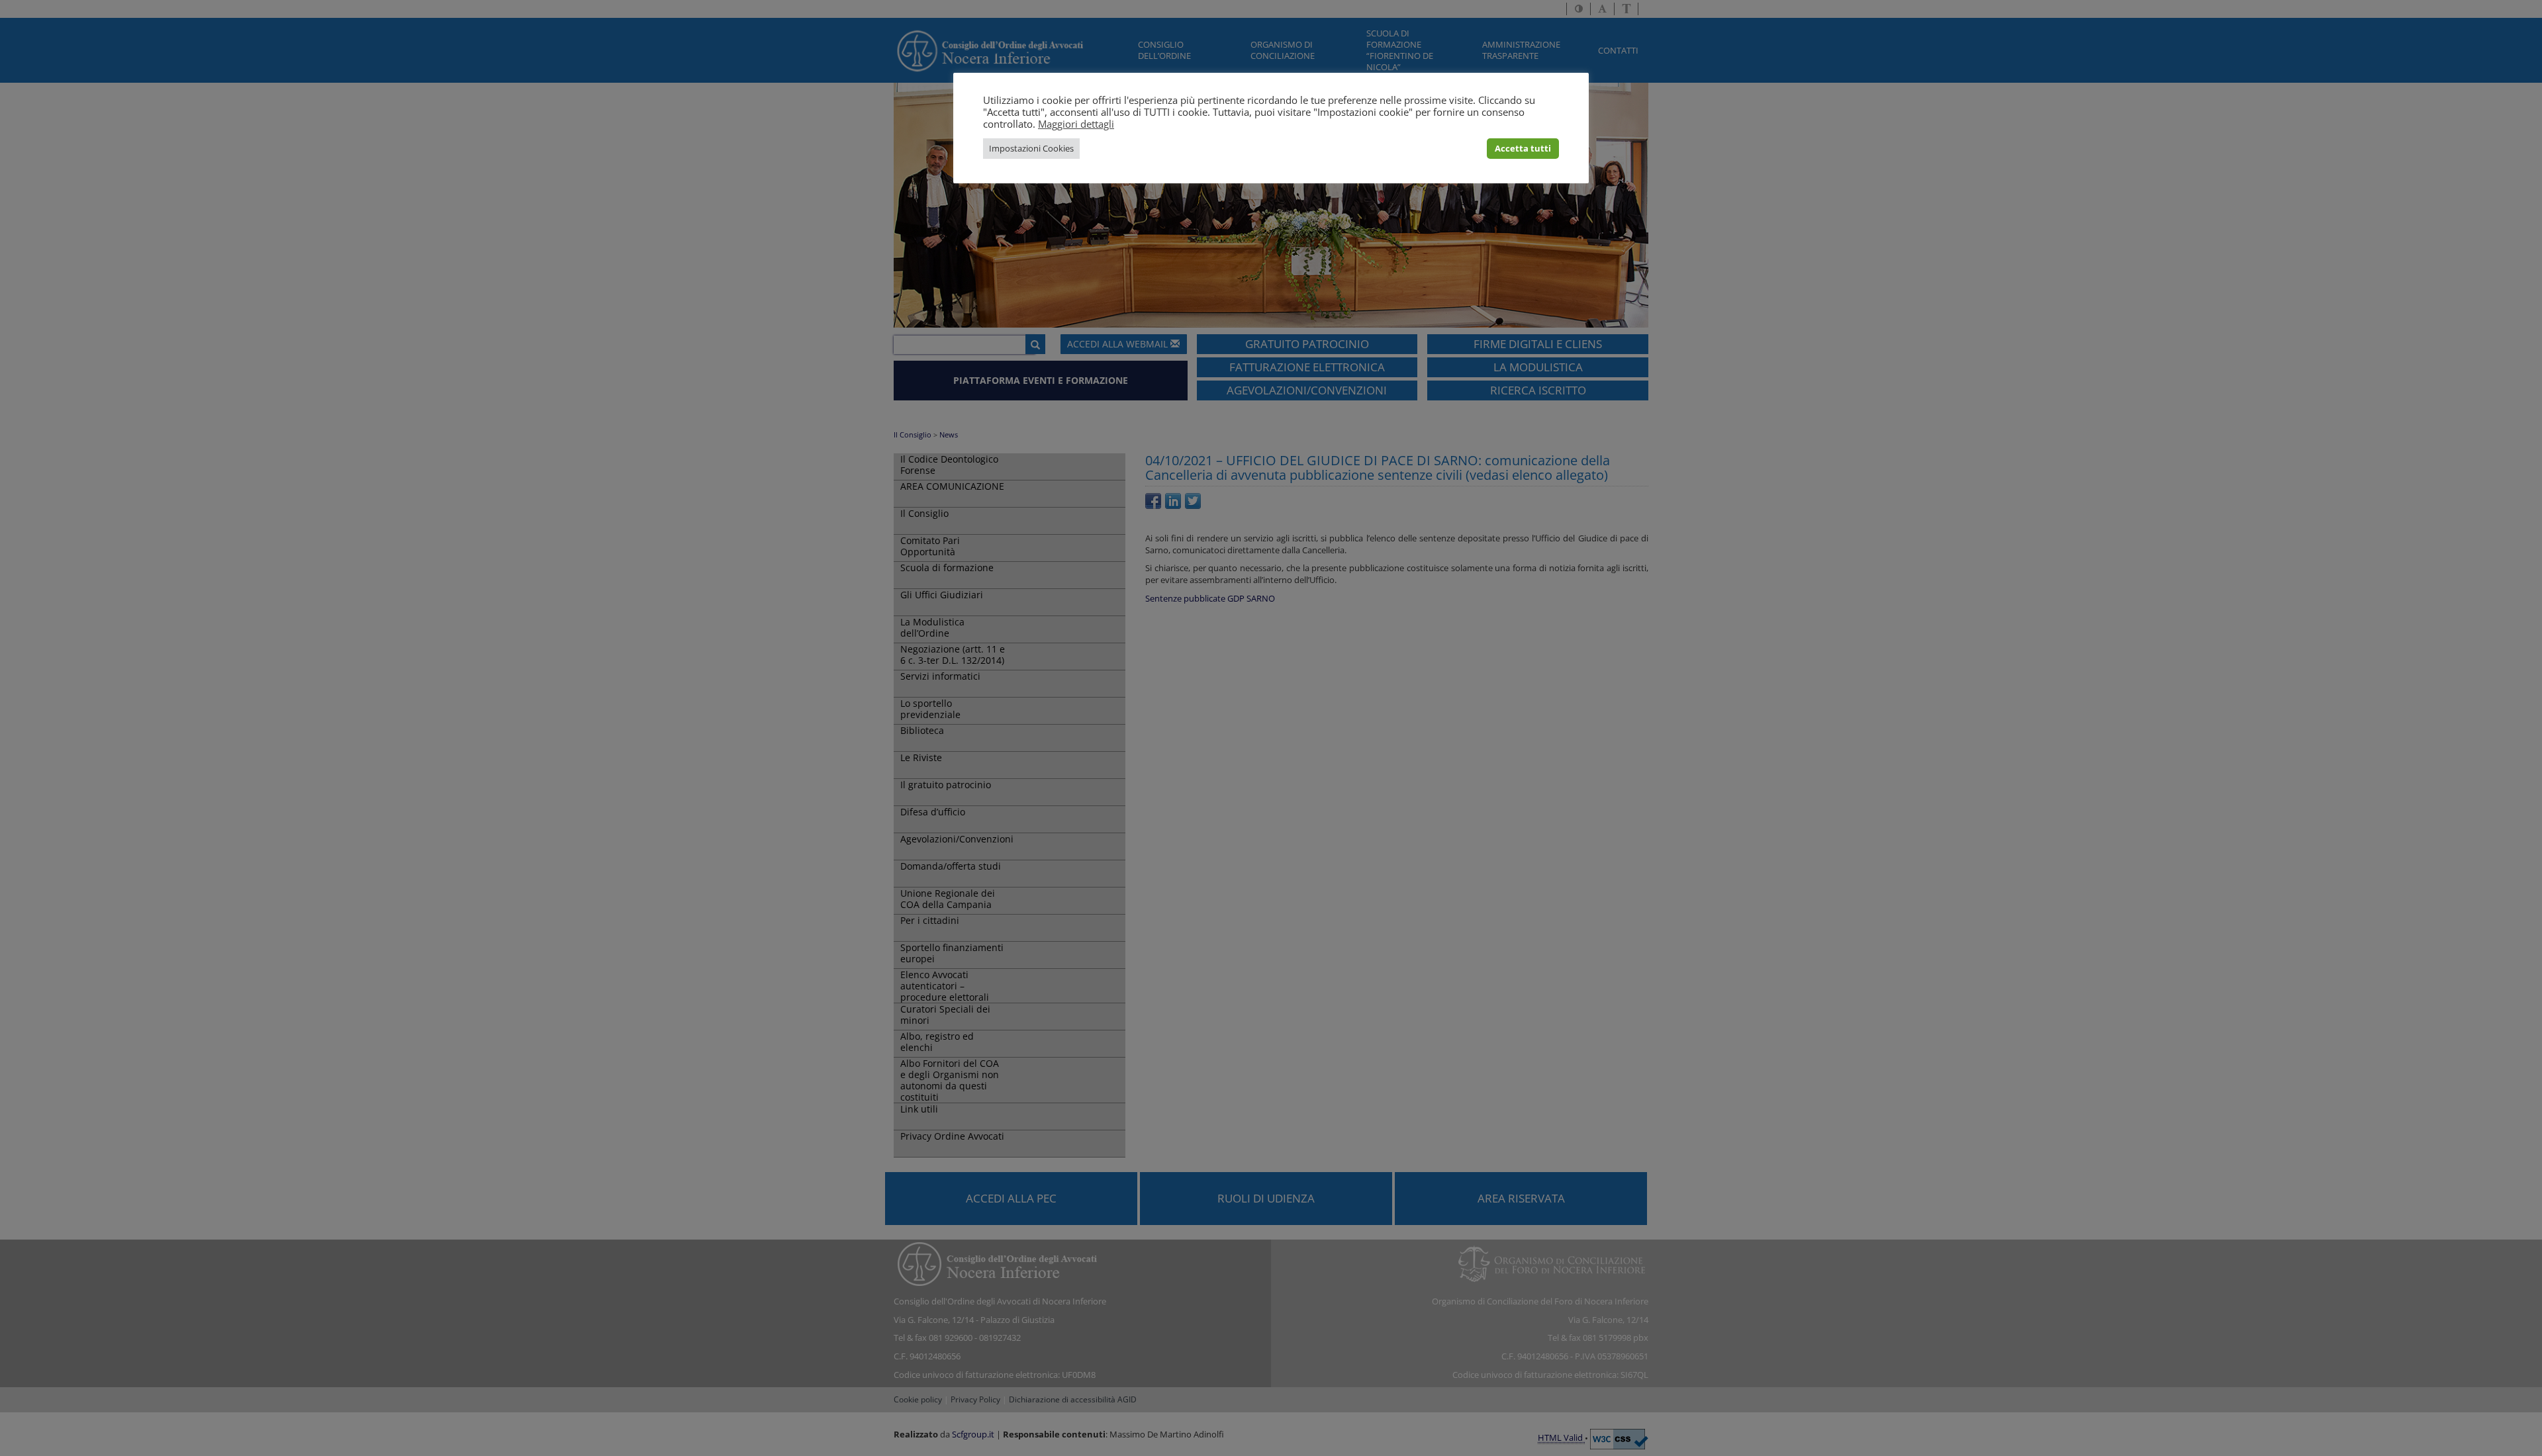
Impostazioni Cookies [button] (1031, 148)
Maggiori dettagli (1076, 124)
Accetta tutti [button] (1523, 148)
